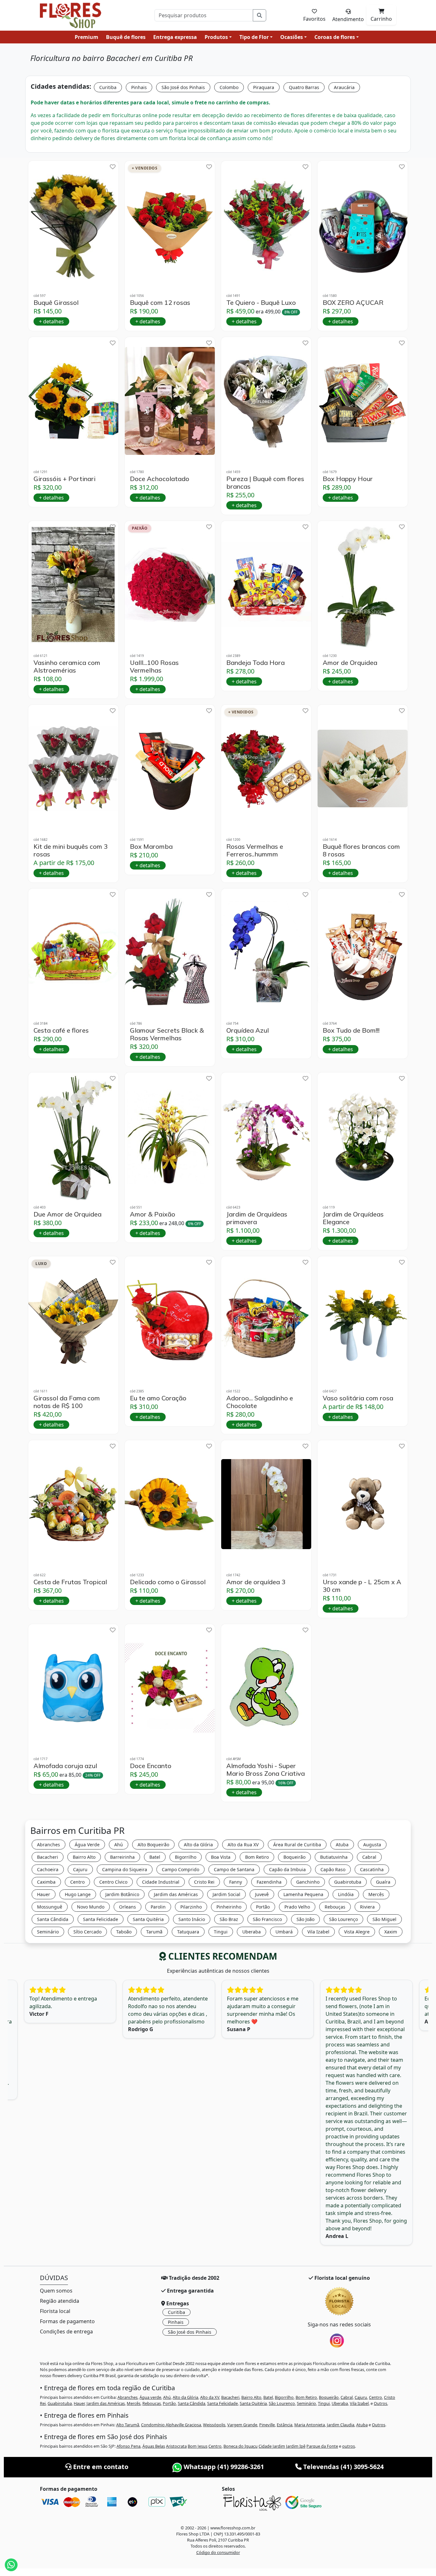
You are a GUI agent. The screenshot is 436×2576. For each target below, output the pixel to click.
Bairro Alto (84, 1857)
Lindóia (346, 1894)
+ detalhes (51, 321)
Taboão (124, 1932)
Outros (380, 2403)
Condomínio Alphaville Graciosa (171, 2425)
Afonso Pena (128, 2446)
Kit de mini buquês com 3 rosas (71, 850)
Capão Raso (333, 1869)
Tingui (221, 1932)
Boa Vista (221, 1857)
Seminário (48, 1932)
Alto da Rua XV (243, 1845)
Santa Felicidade (101, 1919)
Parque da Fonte (322, 2446)
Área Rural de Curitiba (297, 1845)
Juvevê (262, 1894)
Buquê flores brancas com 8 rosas (361, 850)
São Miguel (384, 1919)
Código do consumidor (218, 2552)
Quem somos (56, 2291)
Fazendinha (269, 1882)
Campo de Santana (234, 1869)
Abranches (49, 1845)
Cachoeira (48, 1869)
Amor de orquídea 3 (256, 1582)
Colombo (229, 87)
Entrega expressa (175, 37)
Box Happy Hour (348, 479)
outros (349, 2446)
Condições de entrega (66, 2331)
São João (305, 1919)
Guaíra (383, 1882)
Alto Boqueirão (153, 1845)
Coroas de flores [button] (335, 37)
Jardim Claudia (341, 2425)
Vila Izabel (318, 1932)
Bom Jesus (198, 2446)
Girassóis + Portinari (64, 479)
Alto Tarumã (128, 2425)
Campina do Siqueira (125, 1869)
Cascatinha (372, 1869)
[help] (113, 167)
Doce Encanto (151, 1766)
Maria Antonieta (310, 2425)
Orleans (128, 1907)
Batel (155, 1857)
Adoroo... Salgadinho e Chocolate (260, 1402)
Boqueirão (294, 1857)
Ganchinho (308, 1882)
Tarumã (154, 1932)
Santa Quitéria (148, 1919)
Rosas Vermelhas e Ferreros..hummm (255, 850)
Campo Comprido (180, 1869)
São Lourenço (343, 1919)
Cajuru (80, 1869)
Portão (263, 1907)
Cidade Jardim (272, 2446)
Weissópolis (214, 2425)
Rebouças (335, 1907)
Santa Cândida (53, 1919)
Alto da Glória (198, 1845)
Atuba (342, 1845)
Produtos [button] (216, 37)
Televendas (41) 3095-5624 (343, 2467)
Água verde (150, 2397)
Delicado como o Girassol (168, 1582)
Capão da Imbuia (287, 1869)
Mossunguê (50, 1907)
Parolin (158, 1907)
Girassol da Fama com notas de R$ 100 (67, 1402)
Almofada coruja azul (65, 1766)
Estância (285, 2425)
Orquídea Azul (248, 1030)
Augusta (372, 1845)
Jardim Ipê (296, 2446)
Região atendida (60, 2301)
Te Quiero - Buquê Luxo (261, 303)
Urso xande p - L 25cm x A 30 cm (362, 1586)
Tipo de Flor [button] (254, 37)
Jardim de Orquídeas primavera (257, 1218)
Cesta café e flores (61, 1030)
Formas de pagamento (67, 2321)
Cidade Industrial (161, 1882)
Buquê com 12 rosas (160, 303)
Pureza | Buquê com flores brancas (265, 483)
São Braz (229, 1919)
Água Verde (87, 1845)
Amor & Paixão (153, 1214)
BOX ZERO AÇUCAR (353, 303)
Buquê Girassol (56, 303)
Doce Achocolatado (160, 479)
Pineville (267, 2425)
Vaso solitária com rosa (358, 1398)
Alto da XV (210, 2397)
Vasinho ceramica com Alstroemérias (67, 667)
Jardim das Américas (176, 1894)
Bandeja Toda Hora (256, 663)
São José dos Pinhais (183, 87)
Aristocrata (176, 2446)
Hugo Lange (78, 1894)
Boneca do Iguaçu (241, 2446)
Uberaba (252, 1932)
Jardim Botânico (122, 1894)
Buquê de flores (126, 37)
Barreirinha (122, 1857)
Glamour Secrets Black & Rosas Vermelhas (167, 1034)
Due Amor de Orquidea (68, 1214)
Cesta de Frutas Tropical (70, 1582)
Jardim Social (226, 1894)
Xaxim (391, 1932)
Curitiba (108, 87)
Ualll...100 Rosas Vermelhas (154, 667)
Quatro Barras (304, 87)
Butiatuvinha (334, 1857)
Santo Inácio (192, 1919)
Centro (77, 1882)
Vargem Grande (242, 2425)
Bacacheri (48, 1857)
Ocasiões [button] (292, 37)
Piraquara (264, 87)
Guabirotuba (348, 1882)
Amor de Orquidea (350, 663)
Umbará (284, 1932)
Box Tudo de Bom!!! (351, 1030)
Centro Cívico (113, 1882)
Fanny (236, 1882)
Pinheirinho (229, 1907)
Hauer (44, 1894)
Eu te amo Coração (158, 1398)
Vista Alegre (357, 1932)
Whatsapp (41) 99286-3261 (223, 2467)
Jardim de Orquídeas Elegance (353, 1218)
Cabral (369, 1857)
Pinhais (139, 87)
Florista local (55, 2311)
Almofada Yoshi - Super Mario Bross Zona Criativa (266, 1770)
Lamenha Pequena (303, 1894)
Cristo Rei (204, 1882)
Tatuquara (188, 1932)
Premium (86, 37)
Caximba (46, 1882)
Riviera (367, 1907)
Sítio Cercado (87, 1932)
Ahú (119, 1845)
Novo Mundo (91, 1907)
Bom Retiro (257, 1857)
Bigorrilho (186, 1857)
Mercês (376, 1894)
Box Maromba (151, 847)
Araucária (344, 87)
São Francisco (267, 1919)
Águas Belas (154, 2446)
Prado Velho (297, 1907)
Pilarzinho (191, 1907)
